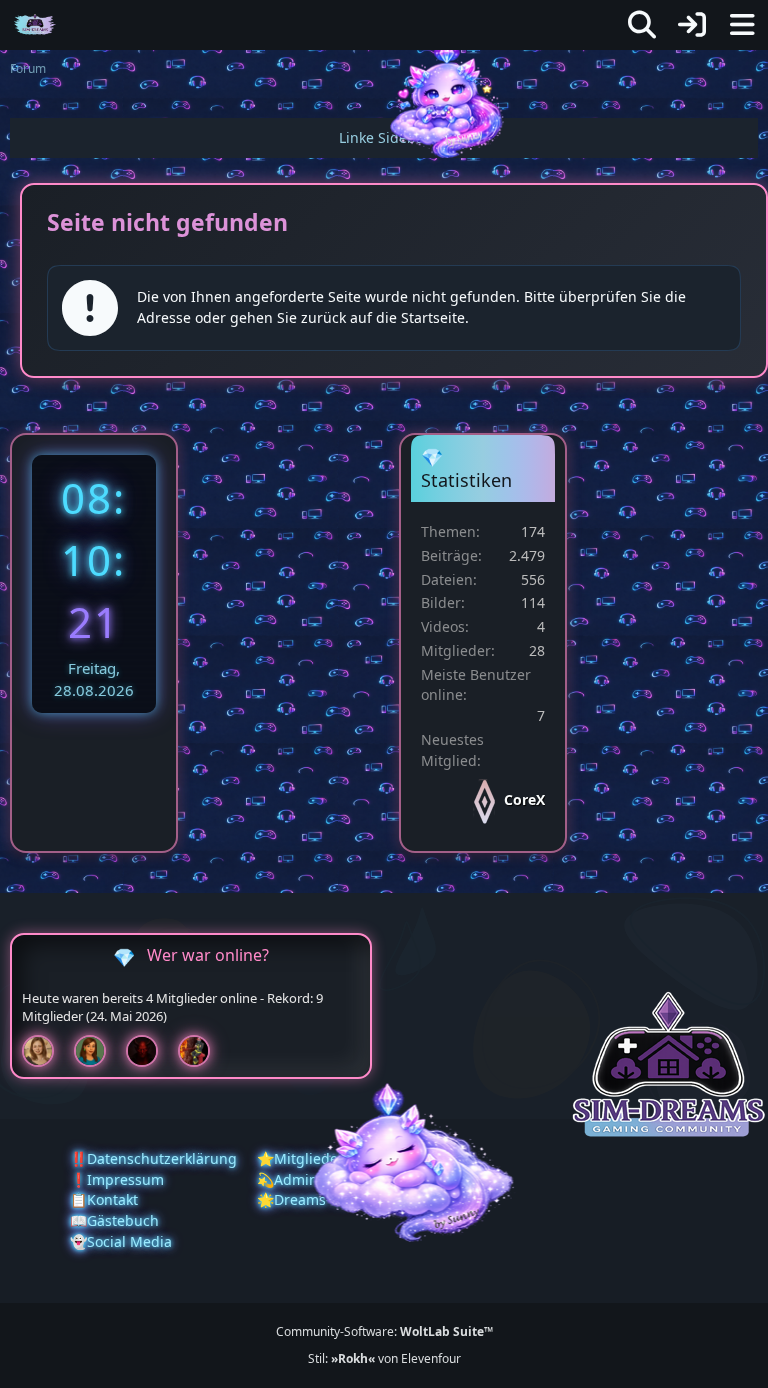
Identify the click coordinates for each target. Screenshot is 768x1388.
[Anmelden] (692, 25)
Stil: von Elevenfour (384, 1358)
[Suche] (642, 25)
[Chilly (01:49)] (98, 1051)
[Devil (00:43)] (150, 1051)
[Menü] (742, 25)
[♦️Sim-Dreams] (35, 25)
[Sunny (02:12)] (46, 1051)
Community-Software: (384, 1331)
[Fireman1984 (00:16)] (202, 1051)
